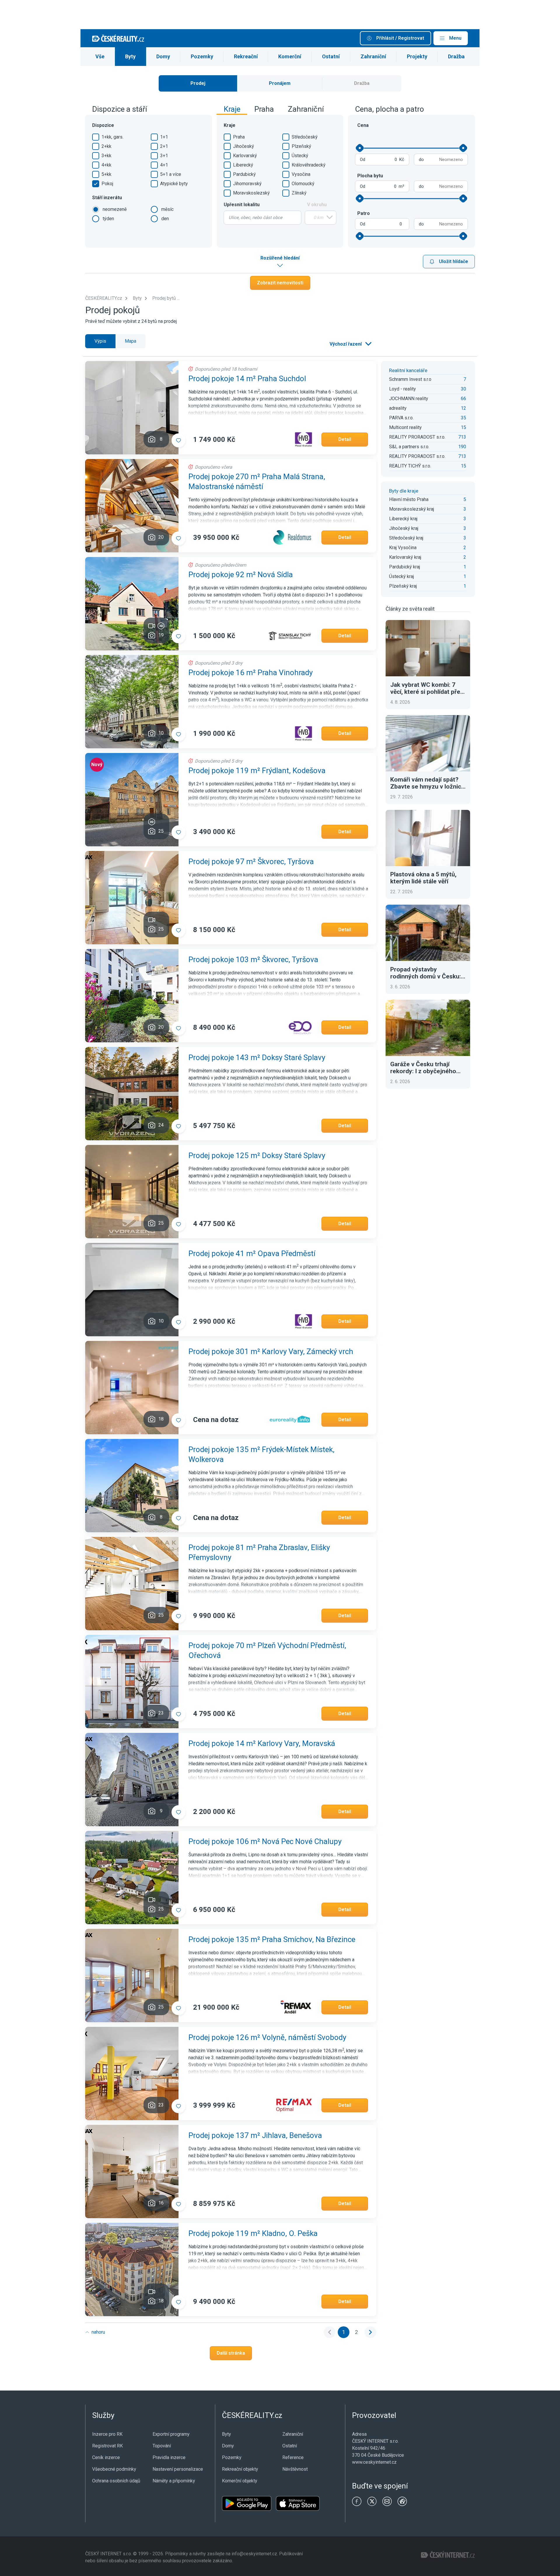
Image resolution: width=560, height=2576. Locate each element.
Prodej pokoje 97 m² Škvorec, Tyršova (251, 861)
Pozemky (202, 56)
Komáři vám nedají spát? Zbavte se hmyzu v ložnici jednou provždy (426, 783)
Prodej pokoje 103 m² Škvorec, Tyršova (253, 959)
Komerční (290, 56)
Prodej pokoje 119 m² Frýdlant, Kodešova (257, 770)
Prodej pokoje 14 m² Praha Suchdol (247, 379)
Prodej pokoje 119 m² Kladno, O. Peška (253, 2233)
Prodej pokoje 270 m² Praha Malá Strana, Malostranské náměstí (257, 481)
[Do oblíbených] (178, 440)
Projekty (417, 56)
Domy (163, 56)
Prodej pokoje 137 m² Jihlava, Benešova (255, 2135)
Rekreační (246, 56)
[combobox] (262, 218)
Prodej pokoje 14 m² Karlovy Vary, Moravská (262, 1743)
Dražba (456, 56)
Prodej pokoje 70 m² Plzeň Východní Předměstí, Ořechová (267, 1650)
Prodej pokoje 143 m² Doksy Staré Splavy (257, 1057)
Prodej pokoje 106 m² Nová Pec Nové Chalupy (265, 1841)
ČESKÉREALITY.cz (104, 298)
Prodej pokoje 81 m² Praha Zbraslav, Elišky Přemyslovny (259, 1552)
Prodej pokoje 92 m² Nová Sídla (241, 575)
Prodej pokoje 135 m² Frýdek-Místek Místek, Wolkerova (261, 1454)
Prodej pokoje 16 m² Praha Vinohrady (251, 673)
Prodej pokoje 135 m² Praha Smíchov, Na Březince (272, 1939)
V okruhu (317, 205)
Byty (130, 56)
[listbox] (350, 344)
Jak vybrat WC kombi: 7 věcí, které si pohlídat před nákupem (427, 688)
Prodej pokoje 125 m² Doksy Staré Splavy (257, 1155)
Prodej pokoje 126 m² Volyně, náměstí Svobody (267, 2037)
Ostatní (331, 56)
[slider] (360, 148)
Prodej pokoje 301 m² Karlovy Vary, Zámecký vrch (271, 1351)
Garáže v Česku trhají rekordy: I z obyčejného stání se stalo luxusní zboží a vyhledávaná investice (428, 1068)
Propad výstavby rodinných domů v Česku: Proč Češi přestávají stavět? (426, 973)
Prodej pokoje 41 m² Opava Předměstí (252, 1253)
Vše (100, 56)
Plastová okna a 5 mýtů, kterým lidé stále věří (423, 878)
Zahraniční (373, 56)
